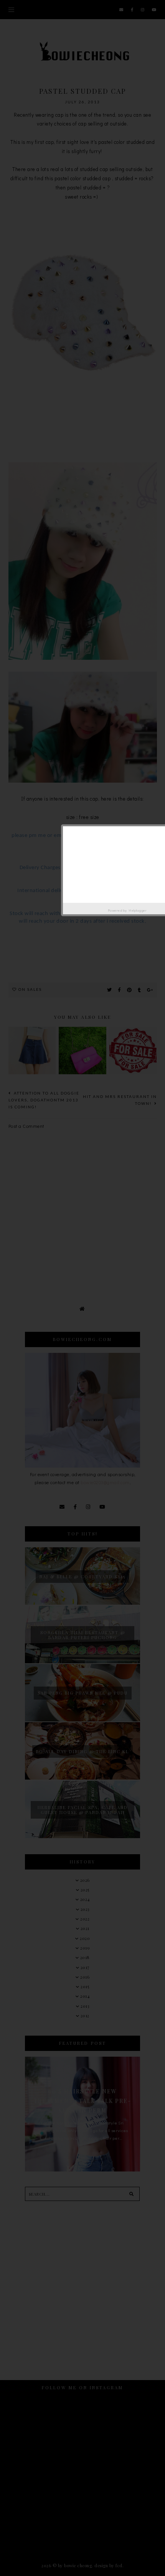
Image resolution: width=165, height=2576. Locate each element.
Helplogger (138, 910)
